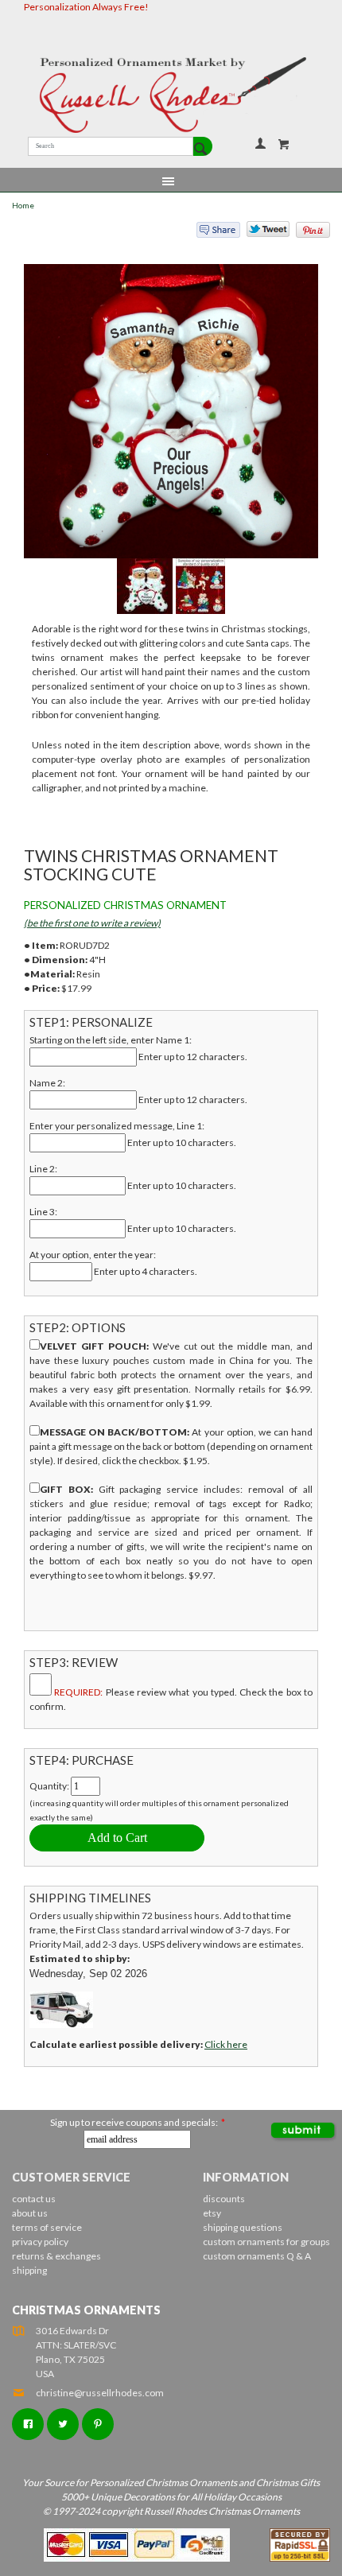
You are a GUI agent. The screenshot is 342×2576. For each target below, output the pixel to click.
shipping (29, 2270)
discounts (224, 2199)
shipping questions (243, 2227)
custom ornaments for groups (266, 2242)
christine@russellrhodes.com (100, 2393)
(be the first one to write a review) (92, 923)
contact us (34, 2199)
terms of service (47, 2227)
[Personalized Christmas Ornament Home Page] (171, 95)
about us (30, 2213)
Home (23, 206)
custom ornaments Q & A (257, 2256)
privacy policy (40, 2242)
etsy (212, 2213)
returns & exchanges (56, 2256)
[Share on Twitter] (261, 233)
